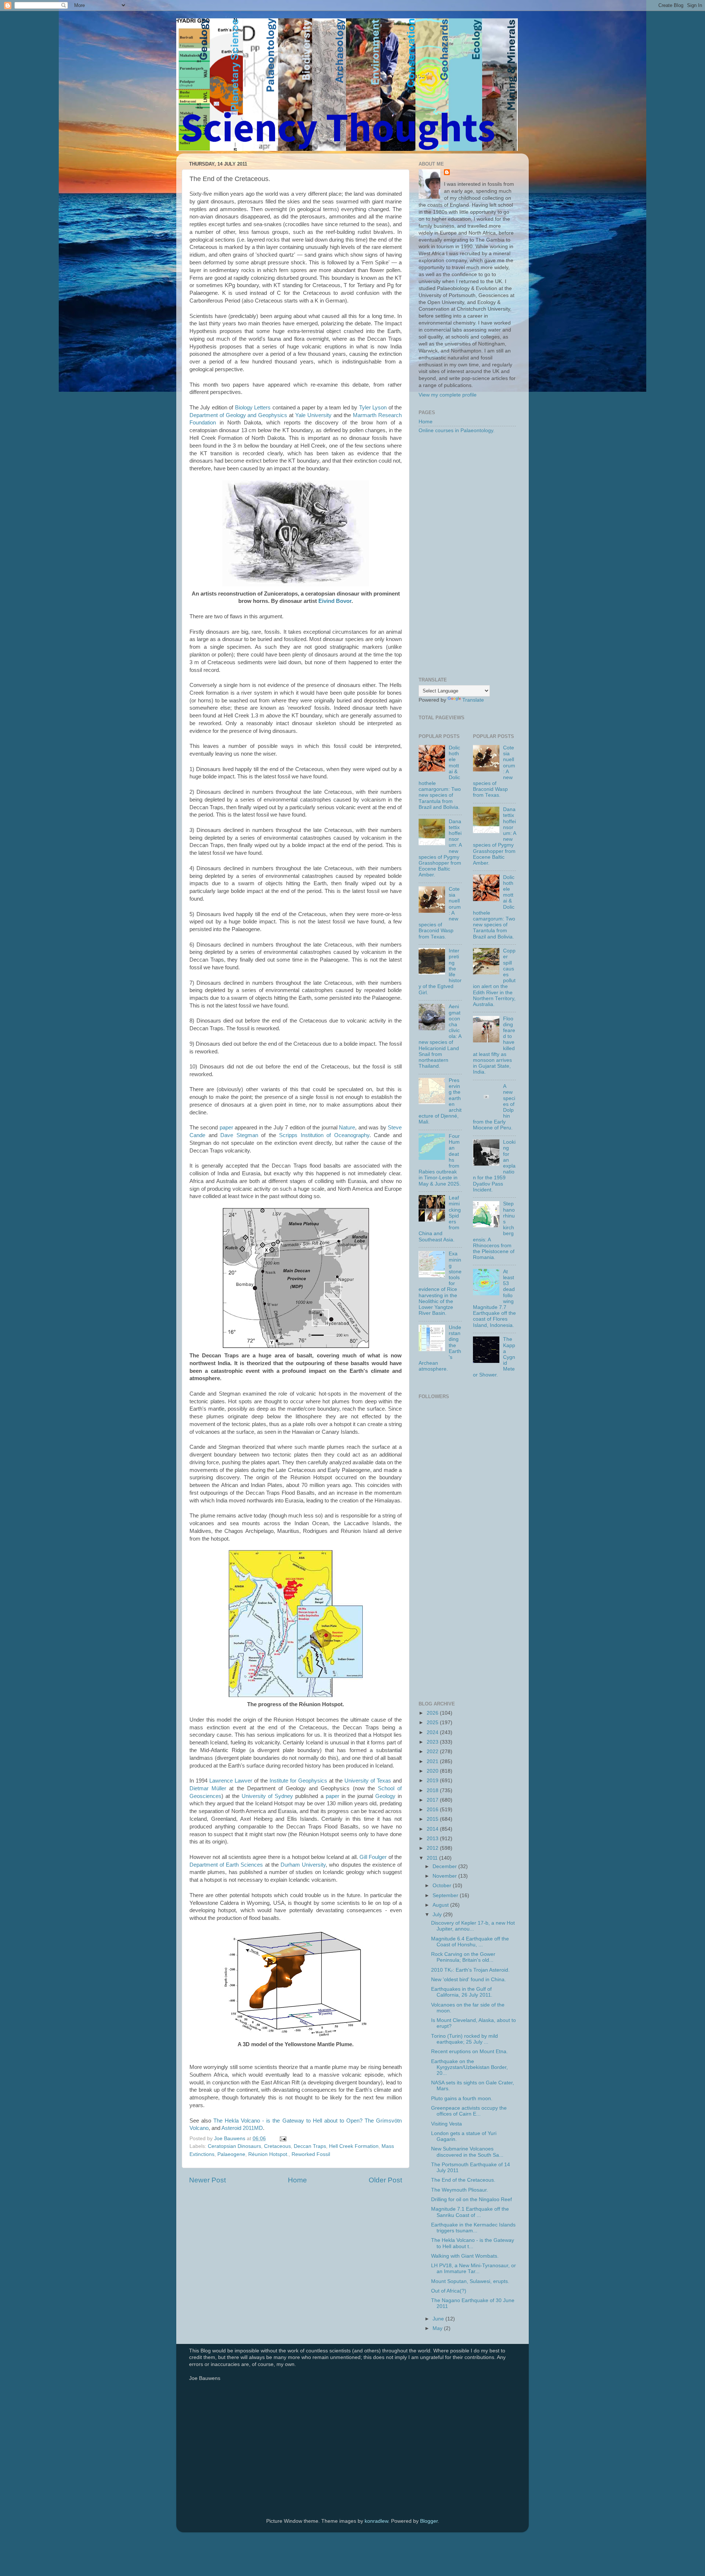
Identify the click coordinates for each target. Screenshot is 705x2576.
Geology (385, 1796)
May (438, 2328)
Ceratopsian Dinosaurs (234, 2146)
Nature (347, 1128)
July (438, 1915)
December (445, 1866)
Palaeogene (231, 2154)
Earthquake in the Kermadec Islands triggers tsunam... (473, 2228)
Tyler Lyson (373, 408)
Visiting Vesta (446, 2124)
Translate (473, 700)
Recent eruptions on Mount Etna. (469, 2052)
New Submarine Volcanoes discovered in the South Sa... (467, 2152)
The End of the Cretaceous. (463, 2180)
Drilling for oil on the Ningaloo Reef (471, 2199)
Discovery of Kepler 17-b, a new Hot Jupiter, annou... (473, 1926)
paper (226, 1128)
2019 (433, 1781)
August (441, 1905)
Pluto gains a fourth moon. (462, 2099)
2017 (433, 1800)
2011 (433, 1858)
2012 (433, 1848)
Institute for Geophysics (298, 1781)
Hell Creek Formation (354, 2146)
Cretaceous (277, 2146)
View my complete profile (448, 395)
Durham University (303, 1865)
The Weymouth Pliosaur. (460, 2190)
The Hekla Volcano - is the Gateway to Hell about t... (473, 2243)
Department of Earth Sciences (226, 1865)
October (443, 1886)
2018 (433, 1790)
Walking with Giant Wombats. (465, 2256)
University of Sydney (267, 1796)
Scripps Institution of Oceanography (324, 1135)
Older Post (385, 2180)
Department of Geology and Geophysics (238, 415)
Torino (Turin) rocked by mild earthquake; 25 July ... (464, 2039)
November (445, 1876)
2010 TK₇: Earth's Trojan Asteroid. (470, 1970)
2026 (433, 1713)
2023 (433, 1742)
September (446, 1895)
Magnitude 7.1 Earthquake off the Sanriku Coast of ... (470, 2212)
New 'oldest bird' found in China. (469, 1980)
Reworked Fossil (311, 2154)
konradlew (376, 2521)
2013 (433, 1839)
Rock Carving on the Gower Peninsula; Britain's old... (463, 1957)
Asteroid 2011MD (242, 2128)
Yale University (313, 415)
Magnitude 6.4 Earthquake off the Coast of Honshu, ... (470, 1942)
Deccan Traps (310, 2146)
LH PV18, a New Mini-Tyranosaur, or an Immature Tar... (473, 2269)
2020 (433, 1771)
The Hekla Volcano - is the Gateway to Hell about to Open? (288, 2121)
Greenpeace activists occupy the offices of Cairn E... (469, 2111)
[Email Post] (283, 2139)
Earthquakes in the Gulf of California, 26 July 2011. (462, 1992)
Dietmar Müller (208, 1788)
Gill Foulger (373, 1857)
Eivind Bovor (335, 601)
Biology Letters (253, 408)
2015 (433, 1819)
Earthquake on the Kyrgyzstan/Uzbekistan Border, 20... (469, 2067)
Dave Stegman (239, 1135)
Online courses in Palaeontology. (457, 430)
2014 (433, 1829)
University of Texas (368, 1781)
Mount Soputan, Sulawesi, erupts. (470, 2281)
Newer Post (207, 2180)
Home (297, 2180)
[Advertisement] (467, 556)
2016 (433, 1810)
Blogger (429, 2521)
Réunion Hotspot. (268, 2154)
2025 (433, 1723)
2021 (433, 1761)
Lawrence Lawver (231, 1781)
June (439, 2319)
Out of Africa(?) (449, 2291)
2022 (433, 1752)
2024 (433, 1732)
